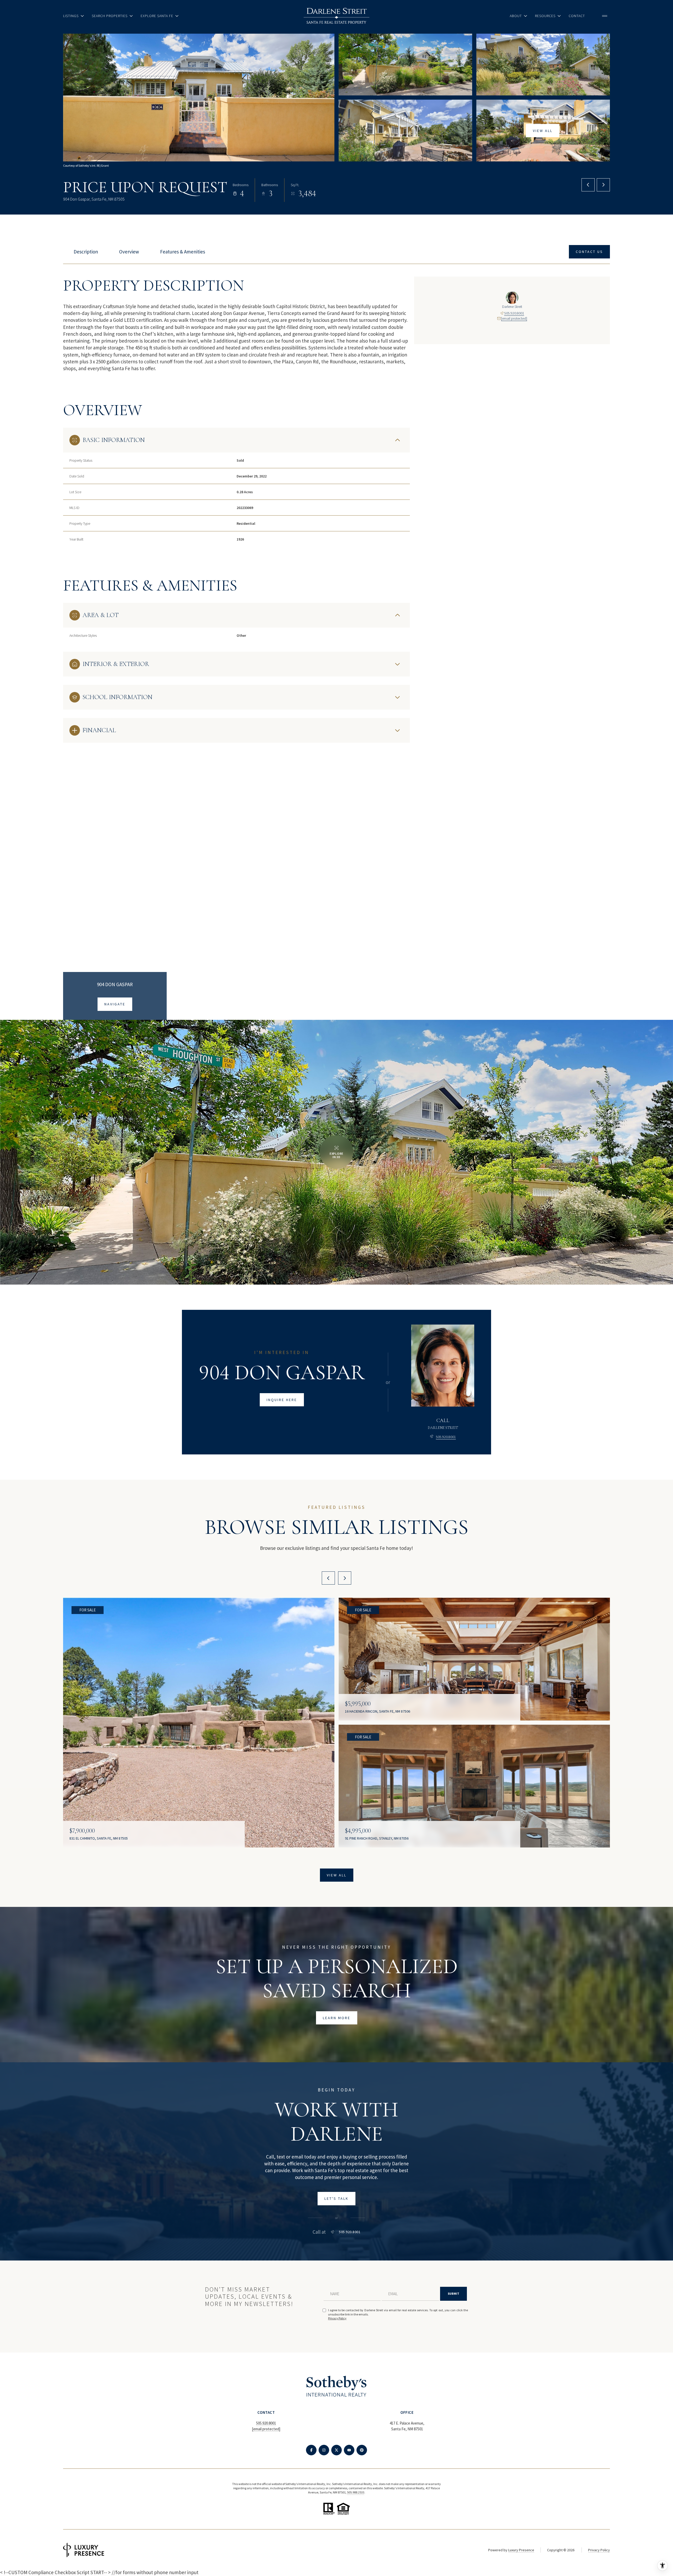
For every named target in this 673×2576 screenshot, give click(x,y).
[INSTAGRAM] (324, 2450)
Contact (577, 16)
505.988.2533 (356, 2492)
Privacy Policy (337, 2318)
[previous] (328, 1578)
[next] (345, 1578)
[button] (589, 252)
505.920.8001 (514, 313)
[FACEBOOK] (311, 2450)
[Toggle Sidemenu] (605, 16)
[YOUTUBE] (349, 2450)
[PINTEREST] (362, 2450)
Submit (453, 2294)
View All (543, 130)
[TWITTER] (336, 2450)
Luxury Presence (521, 2550)
